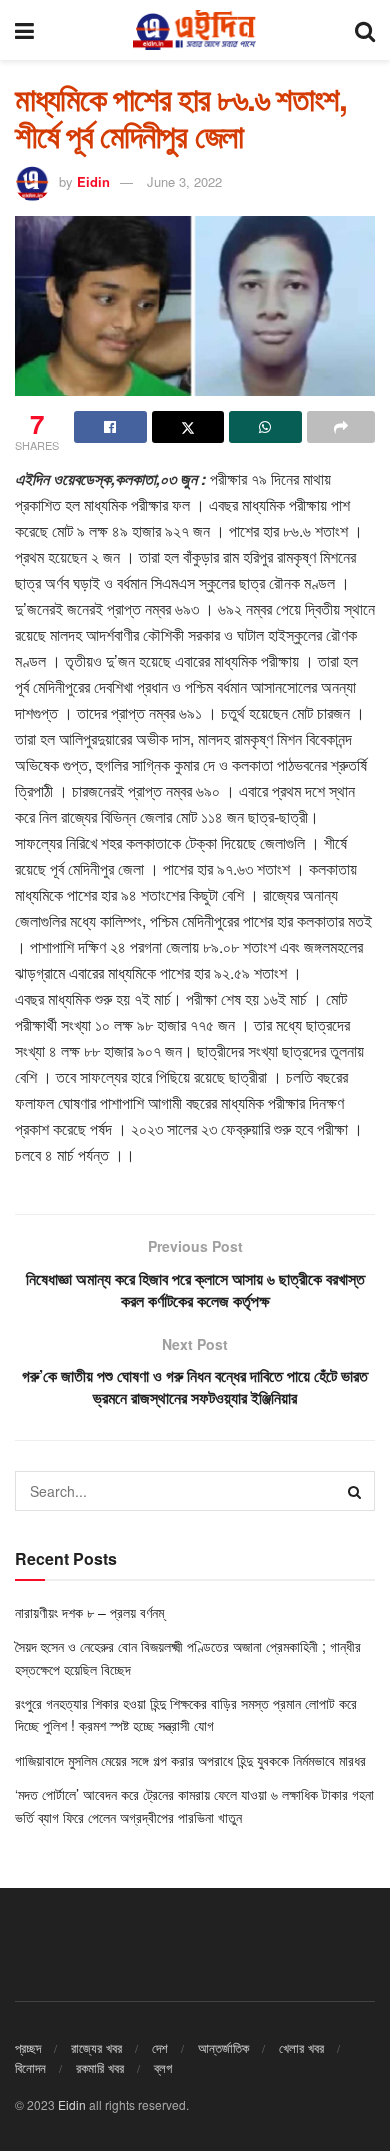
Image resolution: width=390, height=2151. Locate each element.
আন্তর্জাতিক (223, 2047)
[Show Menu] (24, 30)
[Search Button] (365, 30)
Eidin (93, 181)
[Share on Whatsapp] (265, 427)
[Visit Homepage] (194, 30)
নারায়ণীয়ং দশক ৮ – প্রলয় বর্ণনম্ (89, 1612)
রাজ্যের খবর (96, 2047)
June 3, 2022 (184, 181)
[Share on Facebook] (110, 427)
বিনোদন (30, 2067)
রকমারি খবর (100, 2067)
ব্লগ (163, 2067)
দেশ (160, 2047)
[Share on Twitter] (188, 427)
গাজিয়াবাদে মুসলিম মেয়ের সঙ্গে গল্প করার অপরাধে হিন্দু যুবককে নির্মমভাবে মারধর (192, 1760)
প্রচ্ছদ (28, 2047)
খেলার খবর (301, 2047)
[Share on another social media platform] (341, 427)
